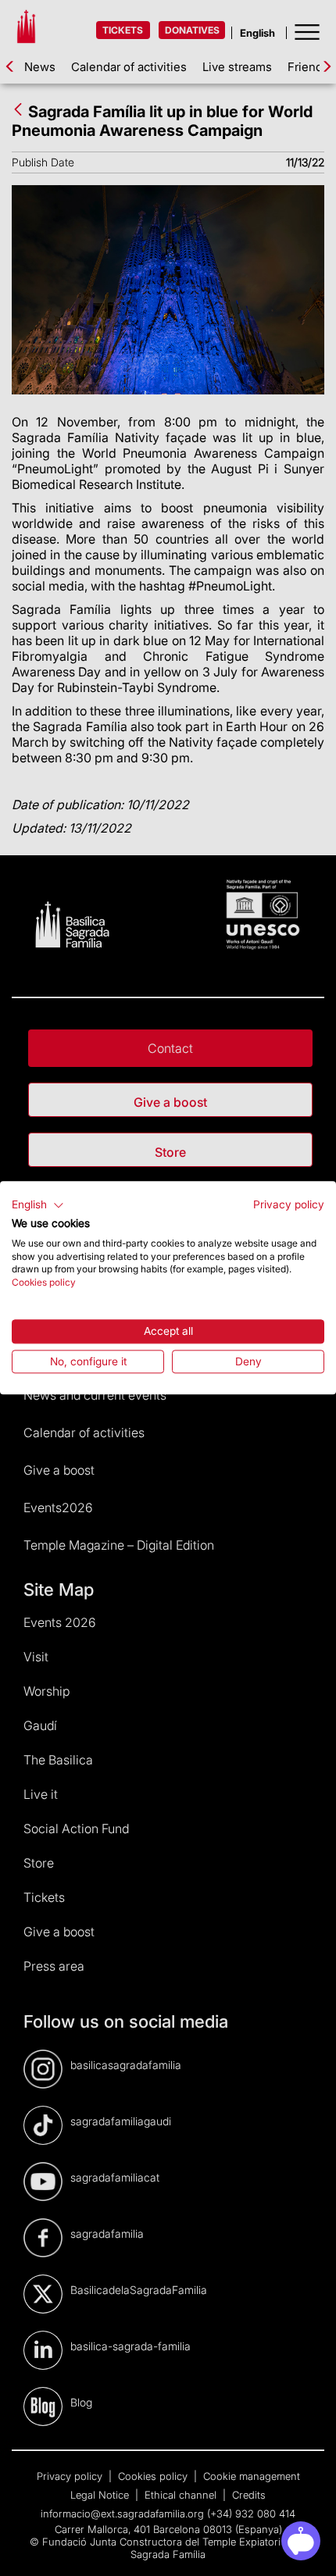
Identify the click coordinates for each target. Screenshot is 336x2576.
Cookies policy (44, 1282)
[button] (38, 1205)
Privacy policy (289, 1204)
